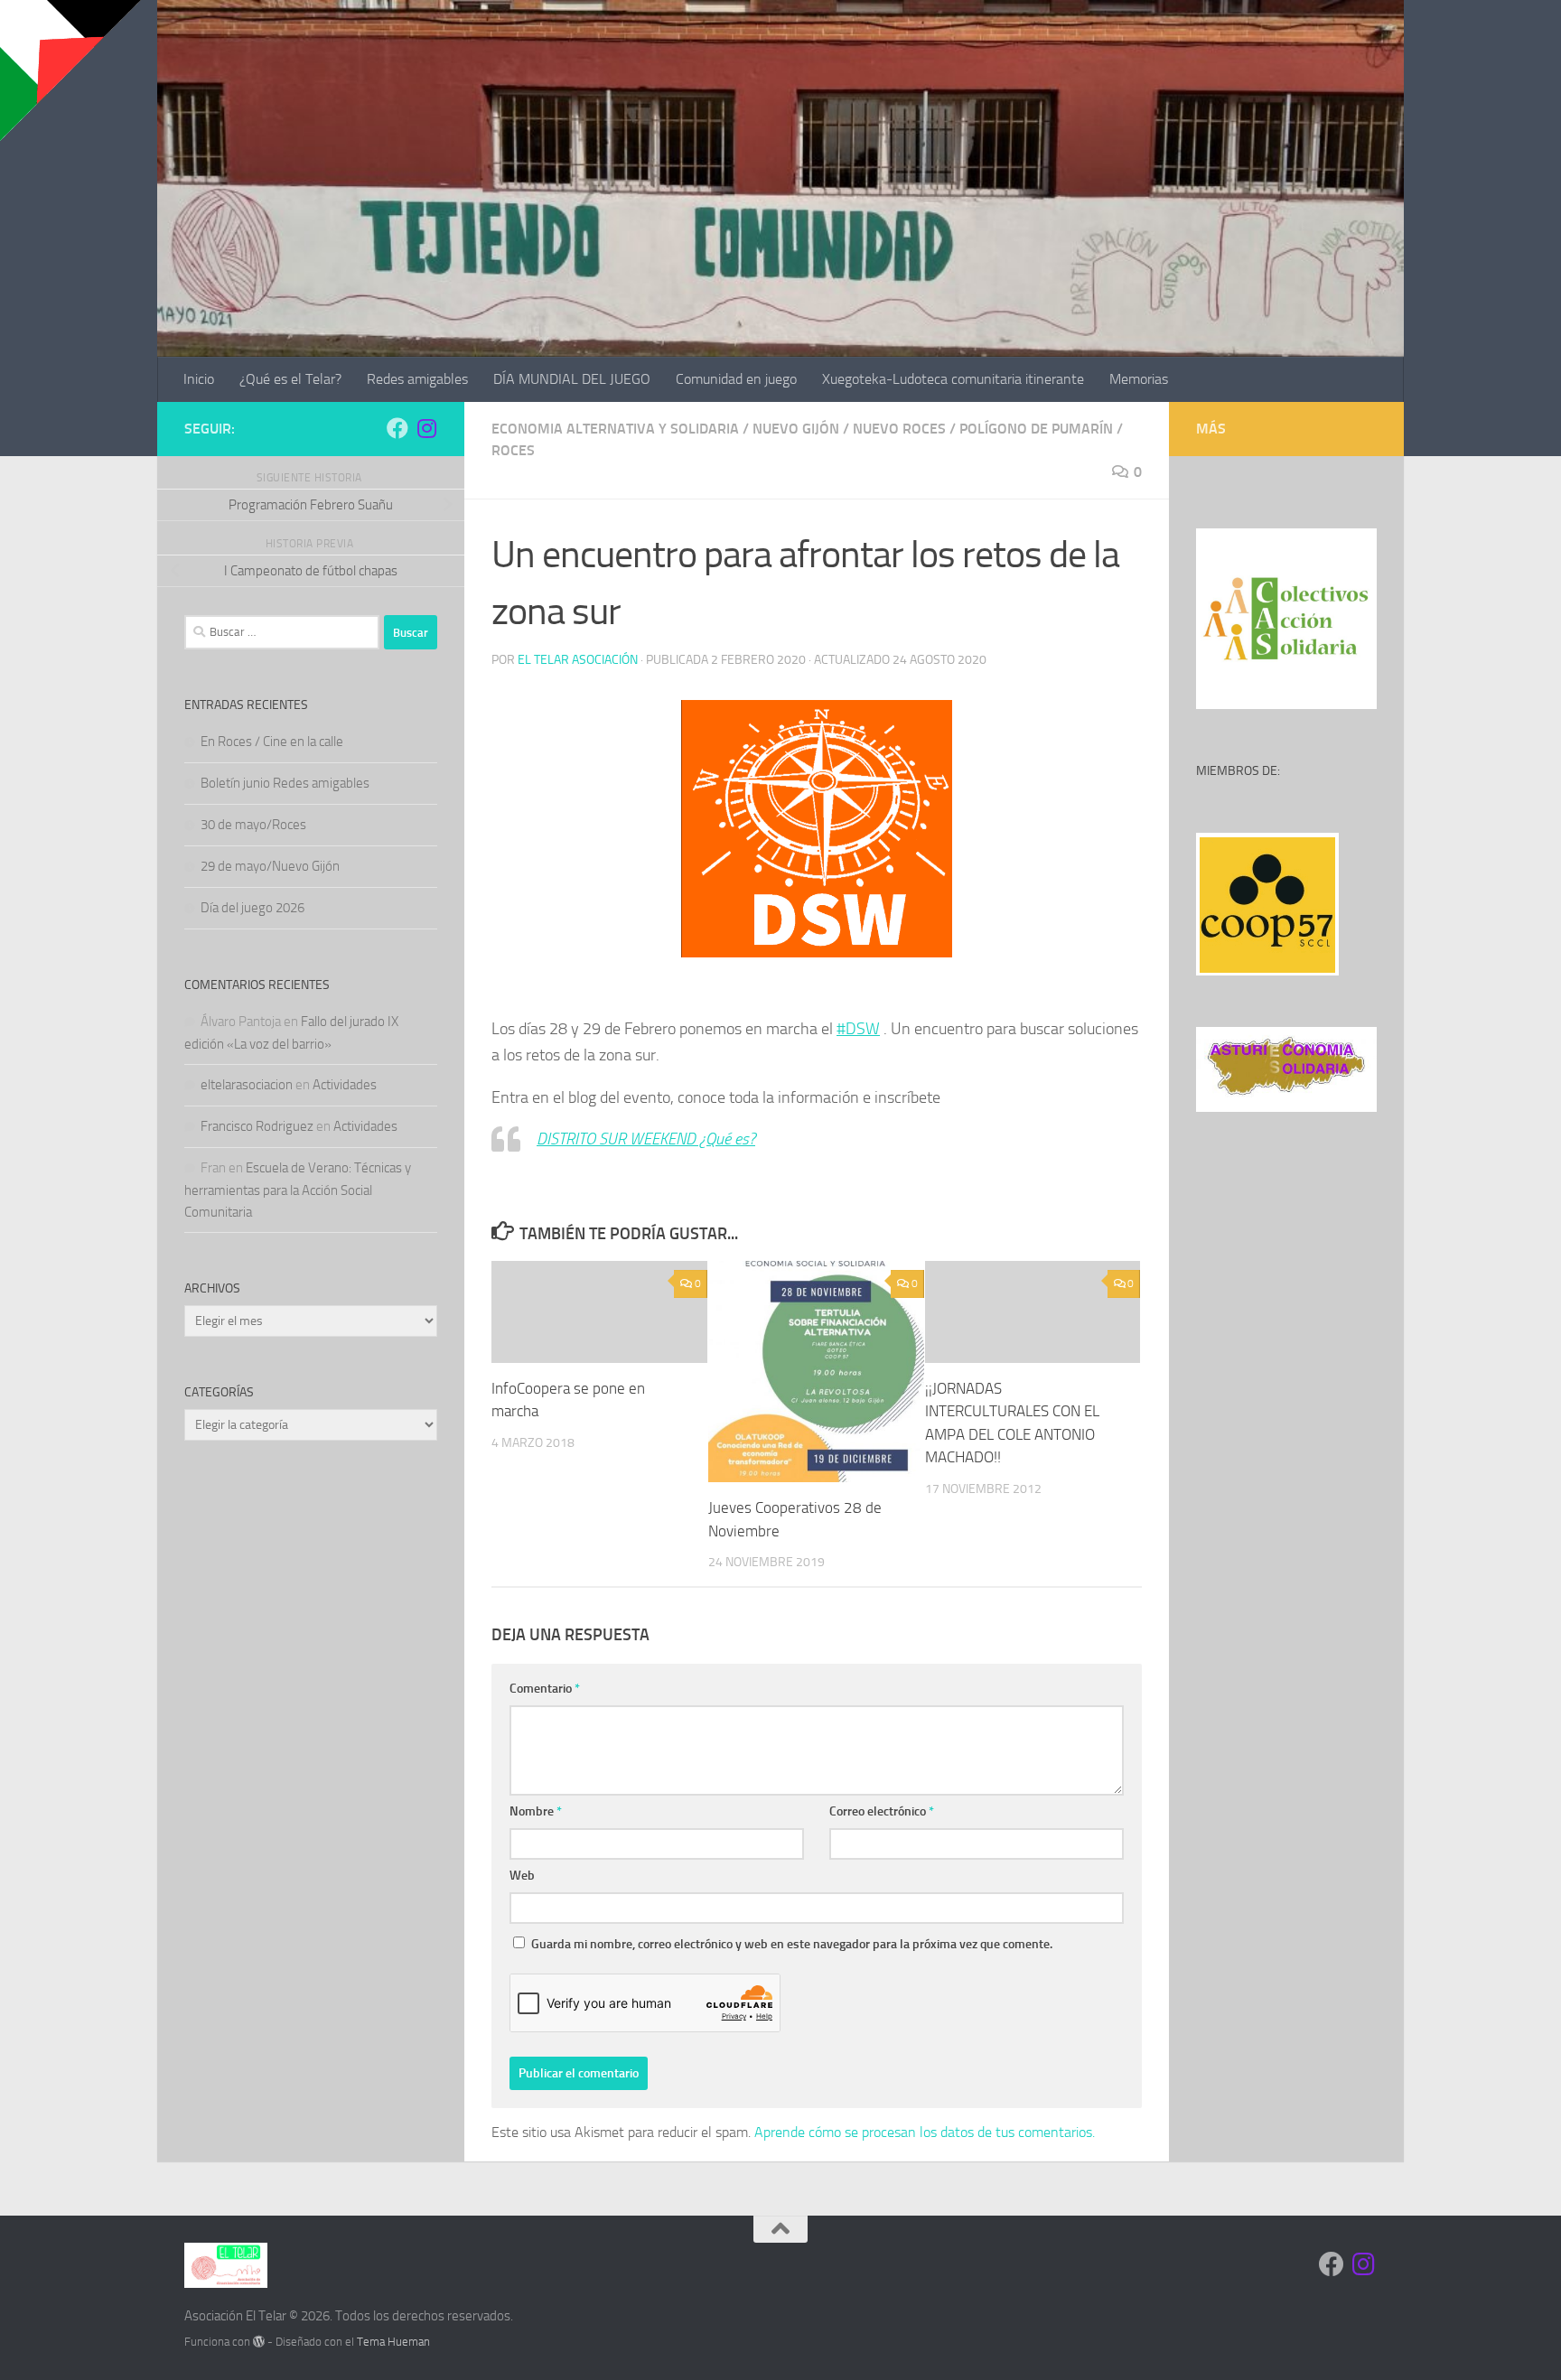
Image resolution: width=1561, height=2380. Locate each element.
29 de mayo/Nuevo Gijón (270, 866)
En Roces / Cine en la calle (272, 742)
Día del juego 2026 (252, 908)
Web (522, 1876)
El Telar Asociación (578, 660)
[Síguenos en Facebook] (397, 428)
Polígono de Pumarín (1036, 429)
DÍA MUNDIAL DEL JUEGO (572, 379)
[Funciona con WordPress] (259, 2342)
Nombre (536, 1811)
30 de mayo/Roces (253, 825)
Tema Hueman (393, 2342)
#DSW (858, 1029)
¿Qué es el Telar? (290, 379)
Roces (513, 450)
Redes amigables (417, 379)
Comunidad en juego (736, 379)
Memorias (1139, 379)
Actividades (345, 1085)
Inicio (199, 379)
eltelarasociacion (247, 1085)
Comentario (545, 1689)
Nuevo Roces (899, 429)
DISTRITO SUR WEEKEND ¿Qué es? (646, 1139)
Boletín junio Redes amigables (285, 783)
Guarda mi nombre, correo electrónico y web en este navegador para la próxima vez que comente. (792, 1944)
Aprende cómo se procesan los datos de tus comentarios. (925, 2132)
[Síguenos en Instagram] (426, 428)
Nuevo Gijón (796, 429)
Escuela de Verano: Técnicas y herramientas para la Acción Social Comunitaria (298, 1190)
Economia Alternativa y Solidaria (615, 429)
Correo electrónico (882, 1811)
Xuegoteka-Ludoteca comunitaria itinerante (953, 379)
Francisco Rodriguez (257, 1126)
